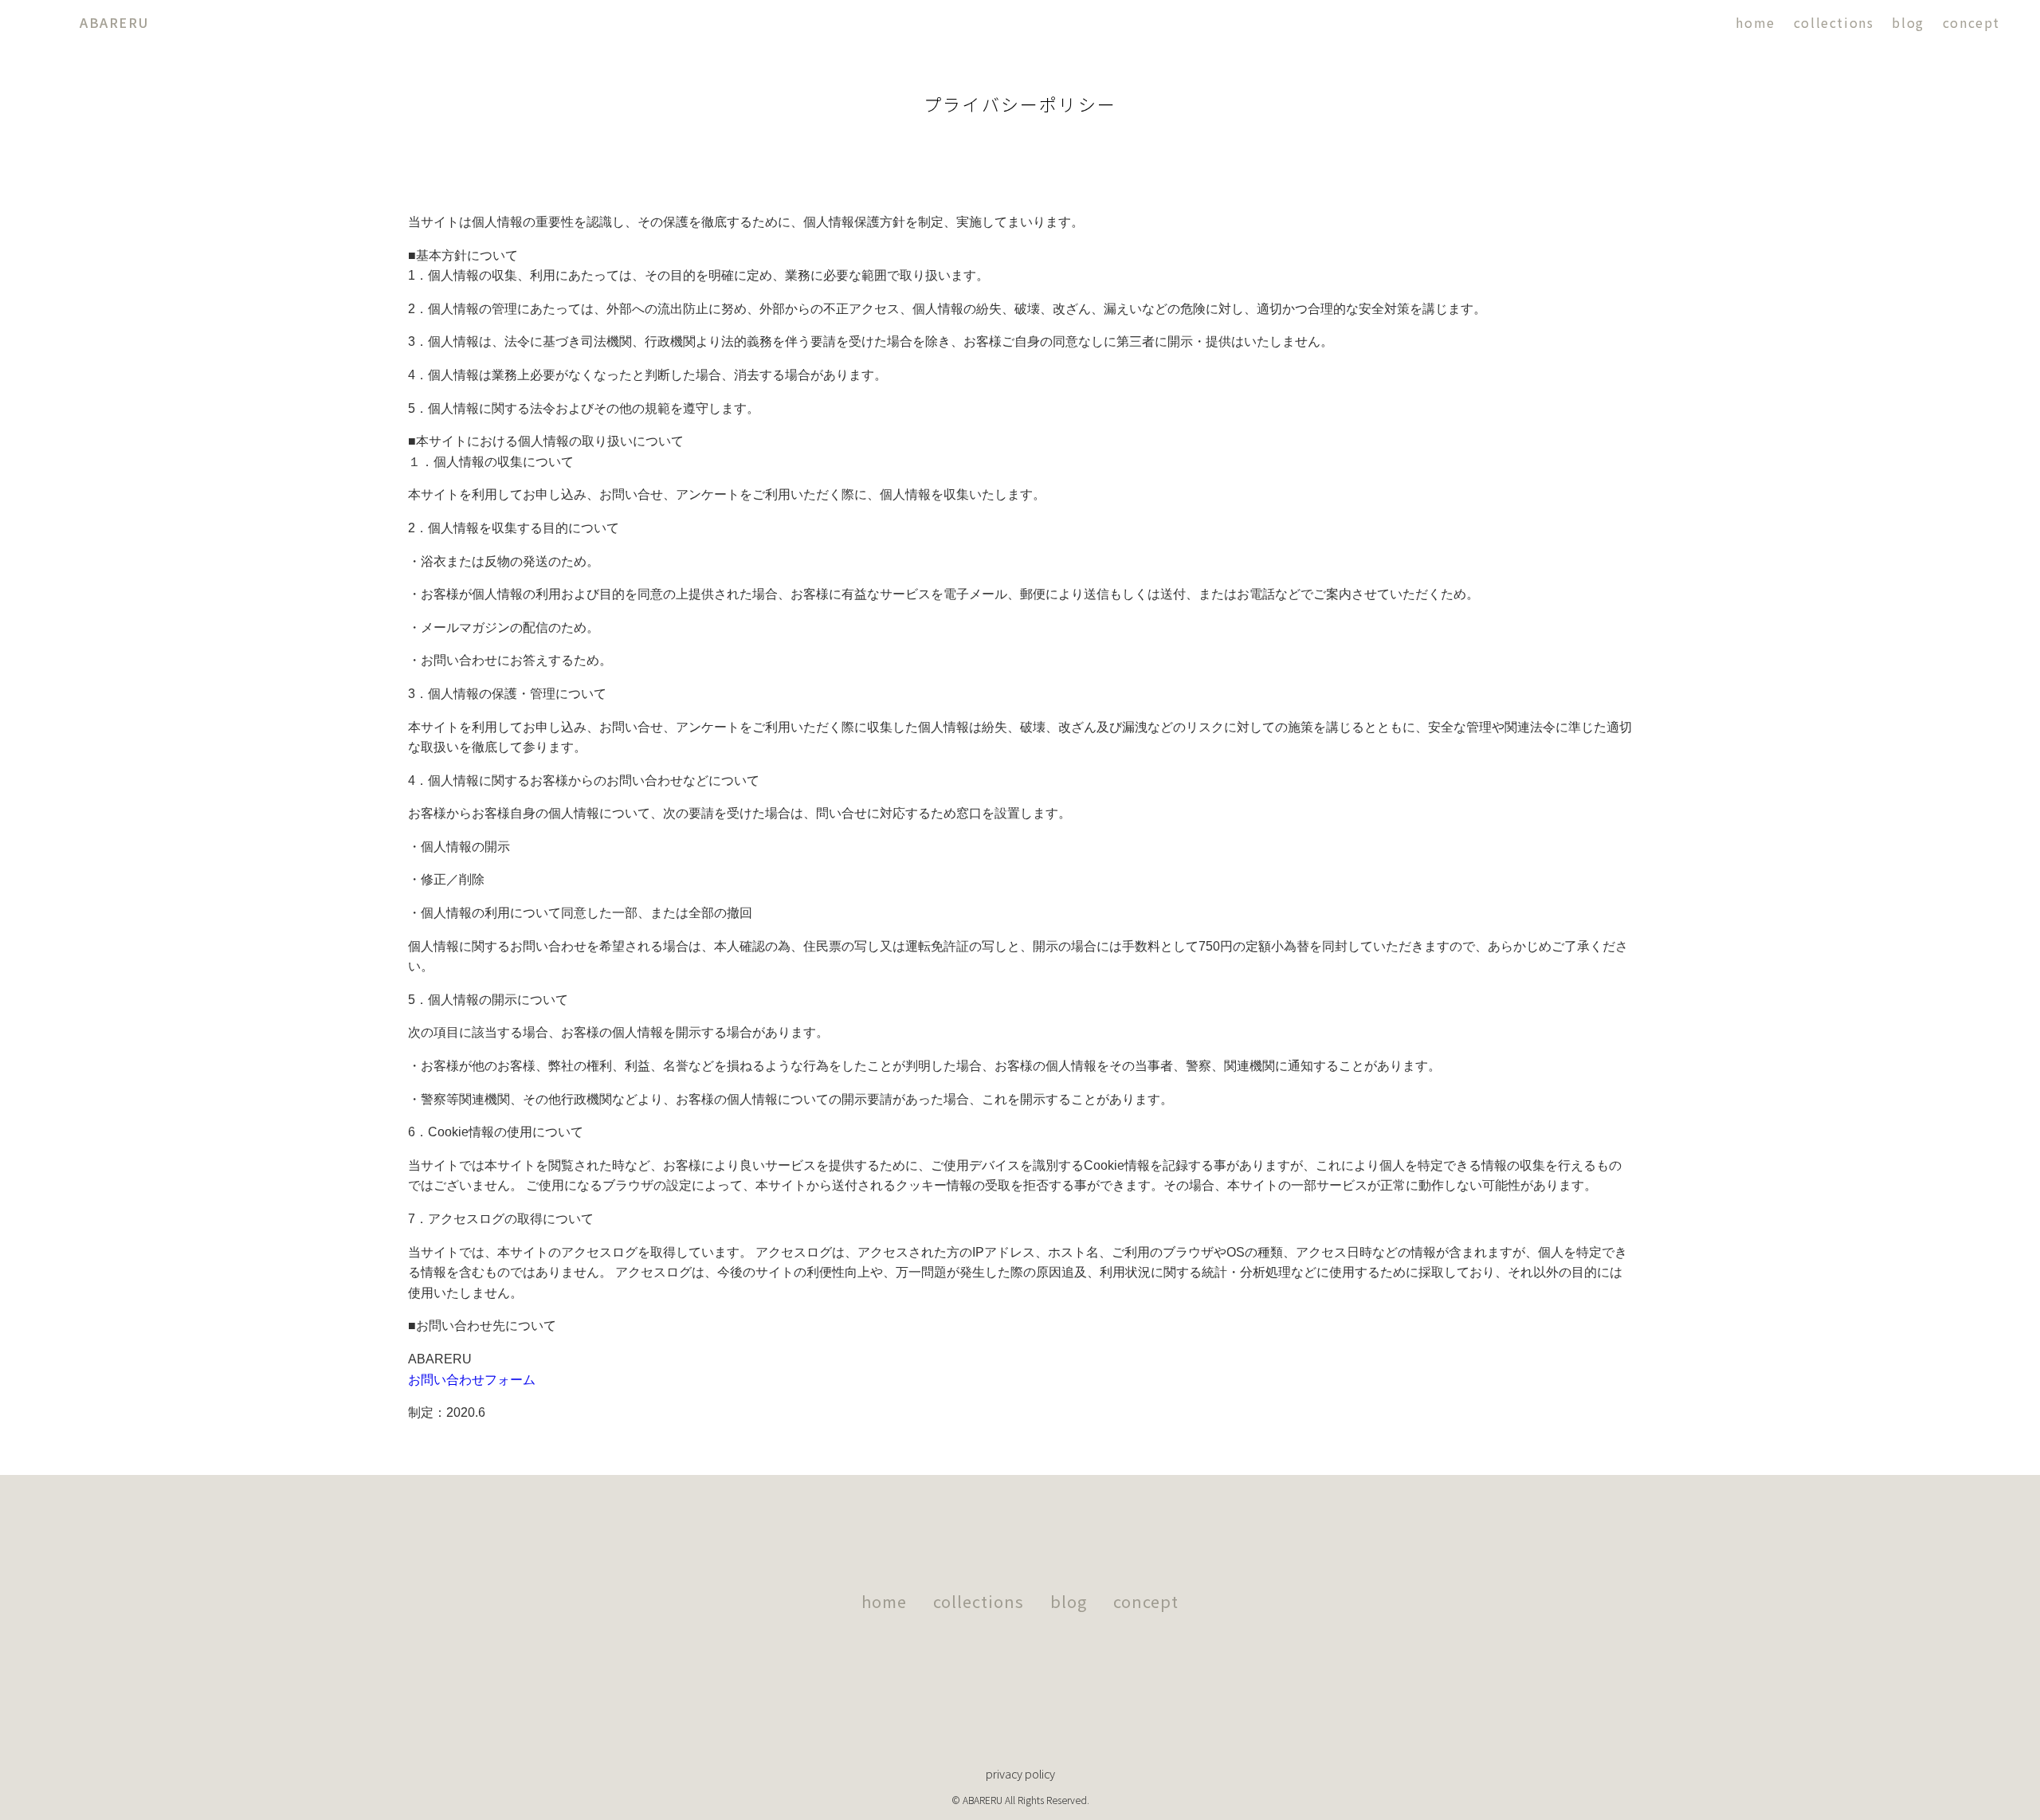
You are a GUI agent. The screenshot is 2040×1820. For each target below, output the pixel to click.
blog (1908, 22)
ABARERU (114, 22)
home (1755, 22)
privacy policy (1020, 1773)
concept (1971, 22)
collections (1834, 22)
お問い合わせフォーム (472, 1380)
